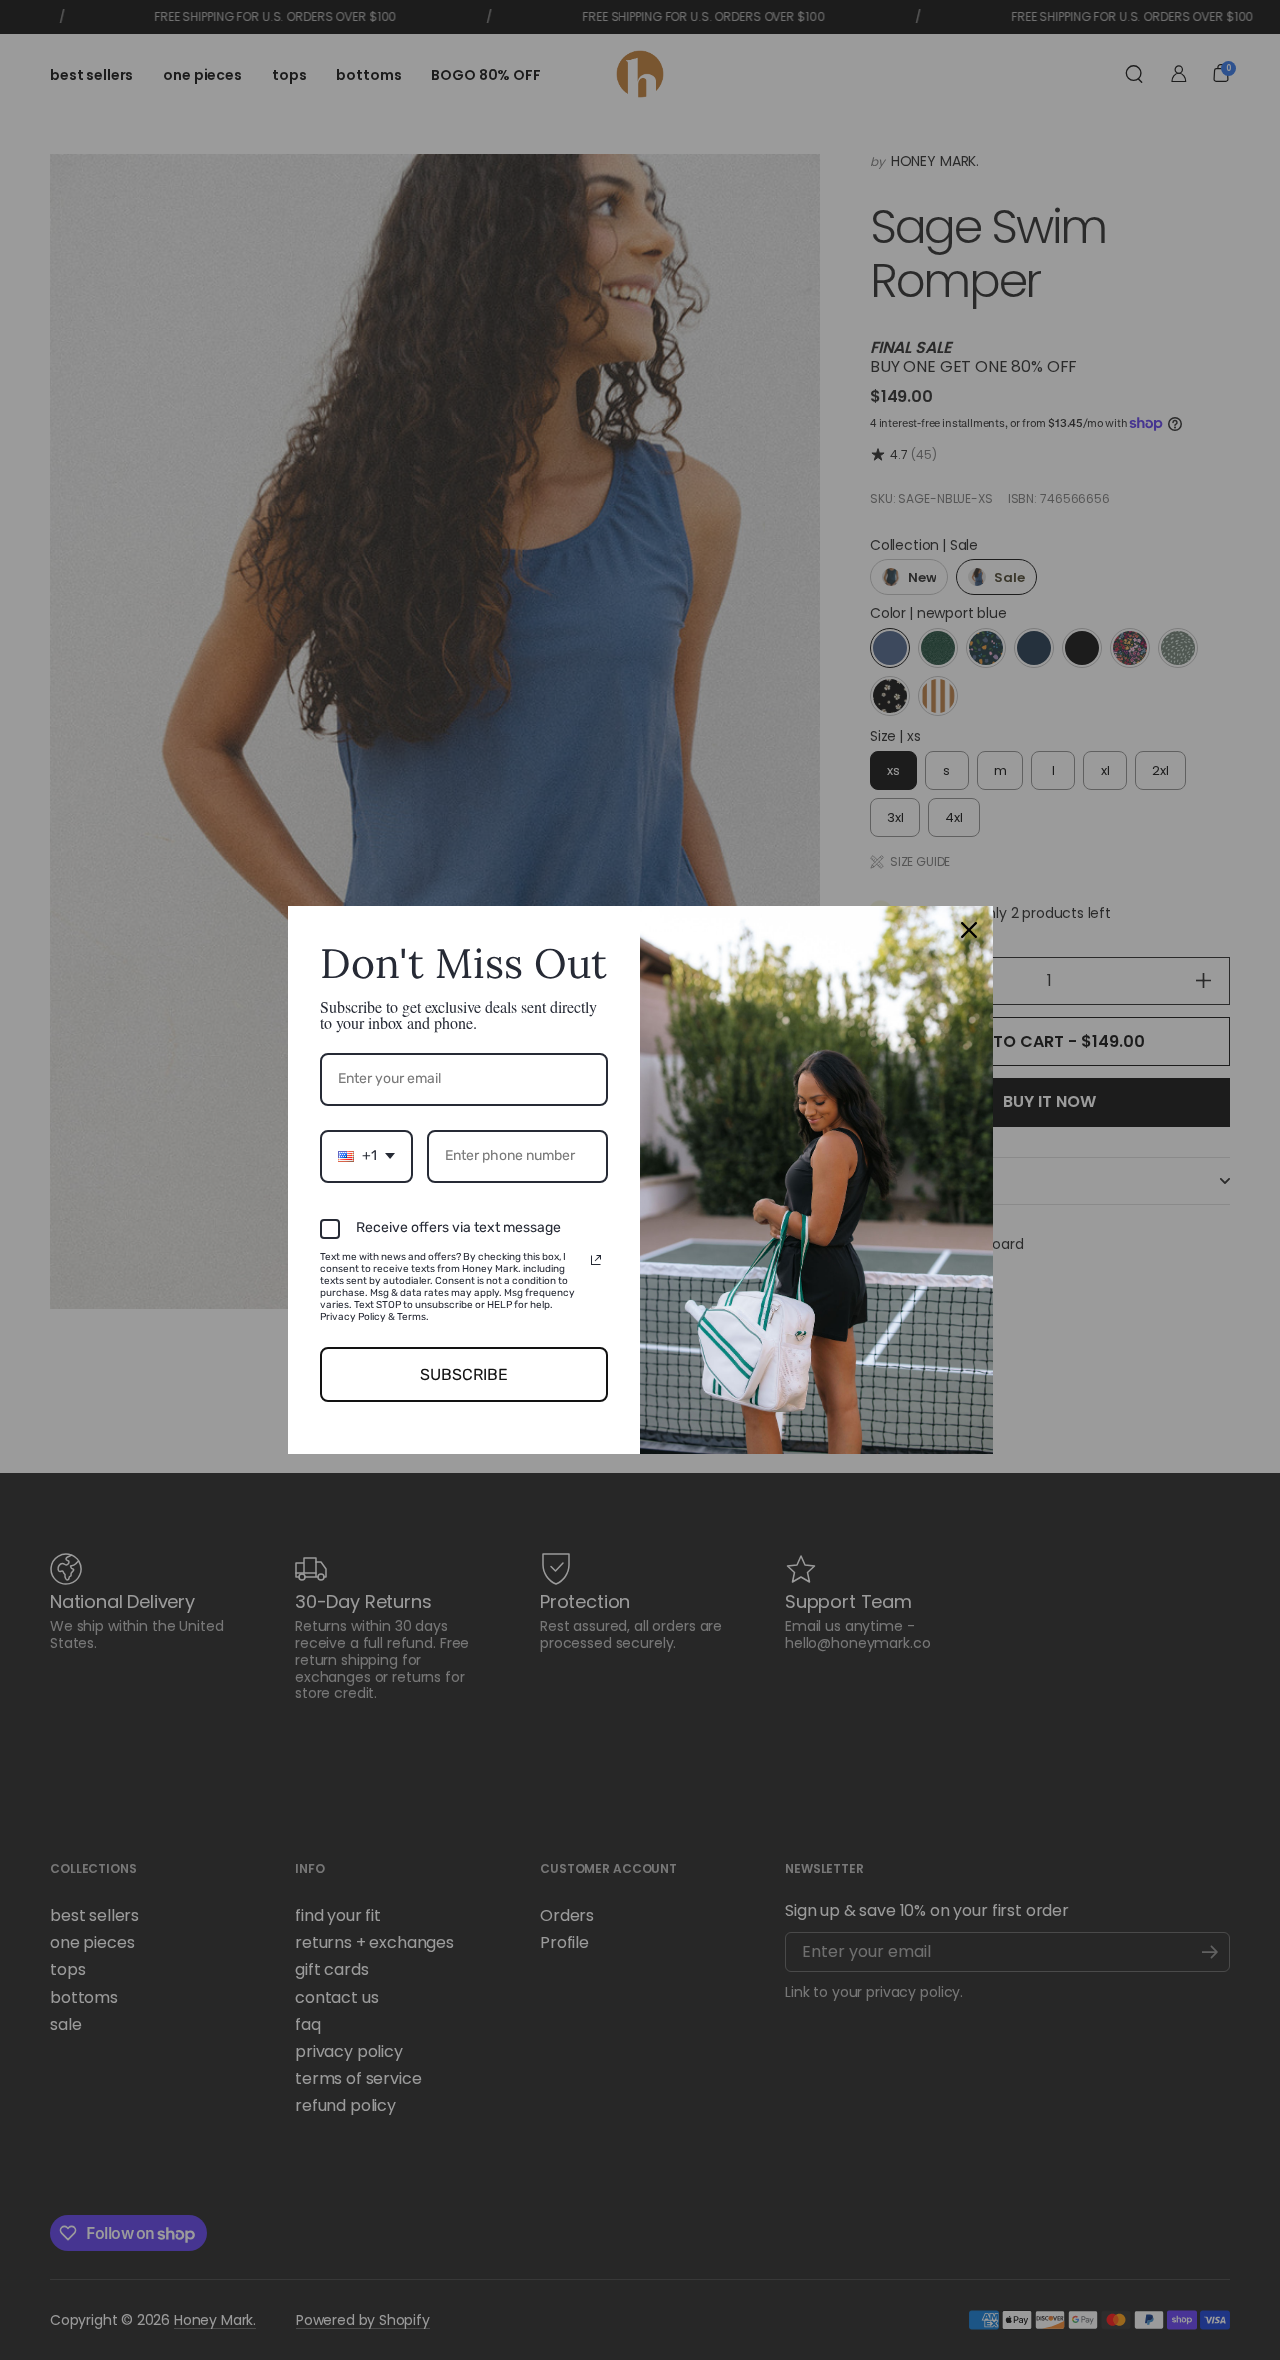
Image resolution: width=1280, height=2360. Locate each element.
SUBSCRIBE (464, 1374)
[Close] (969, 930)
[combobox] (366, 1156)
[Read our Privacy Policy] (596, 1260)
